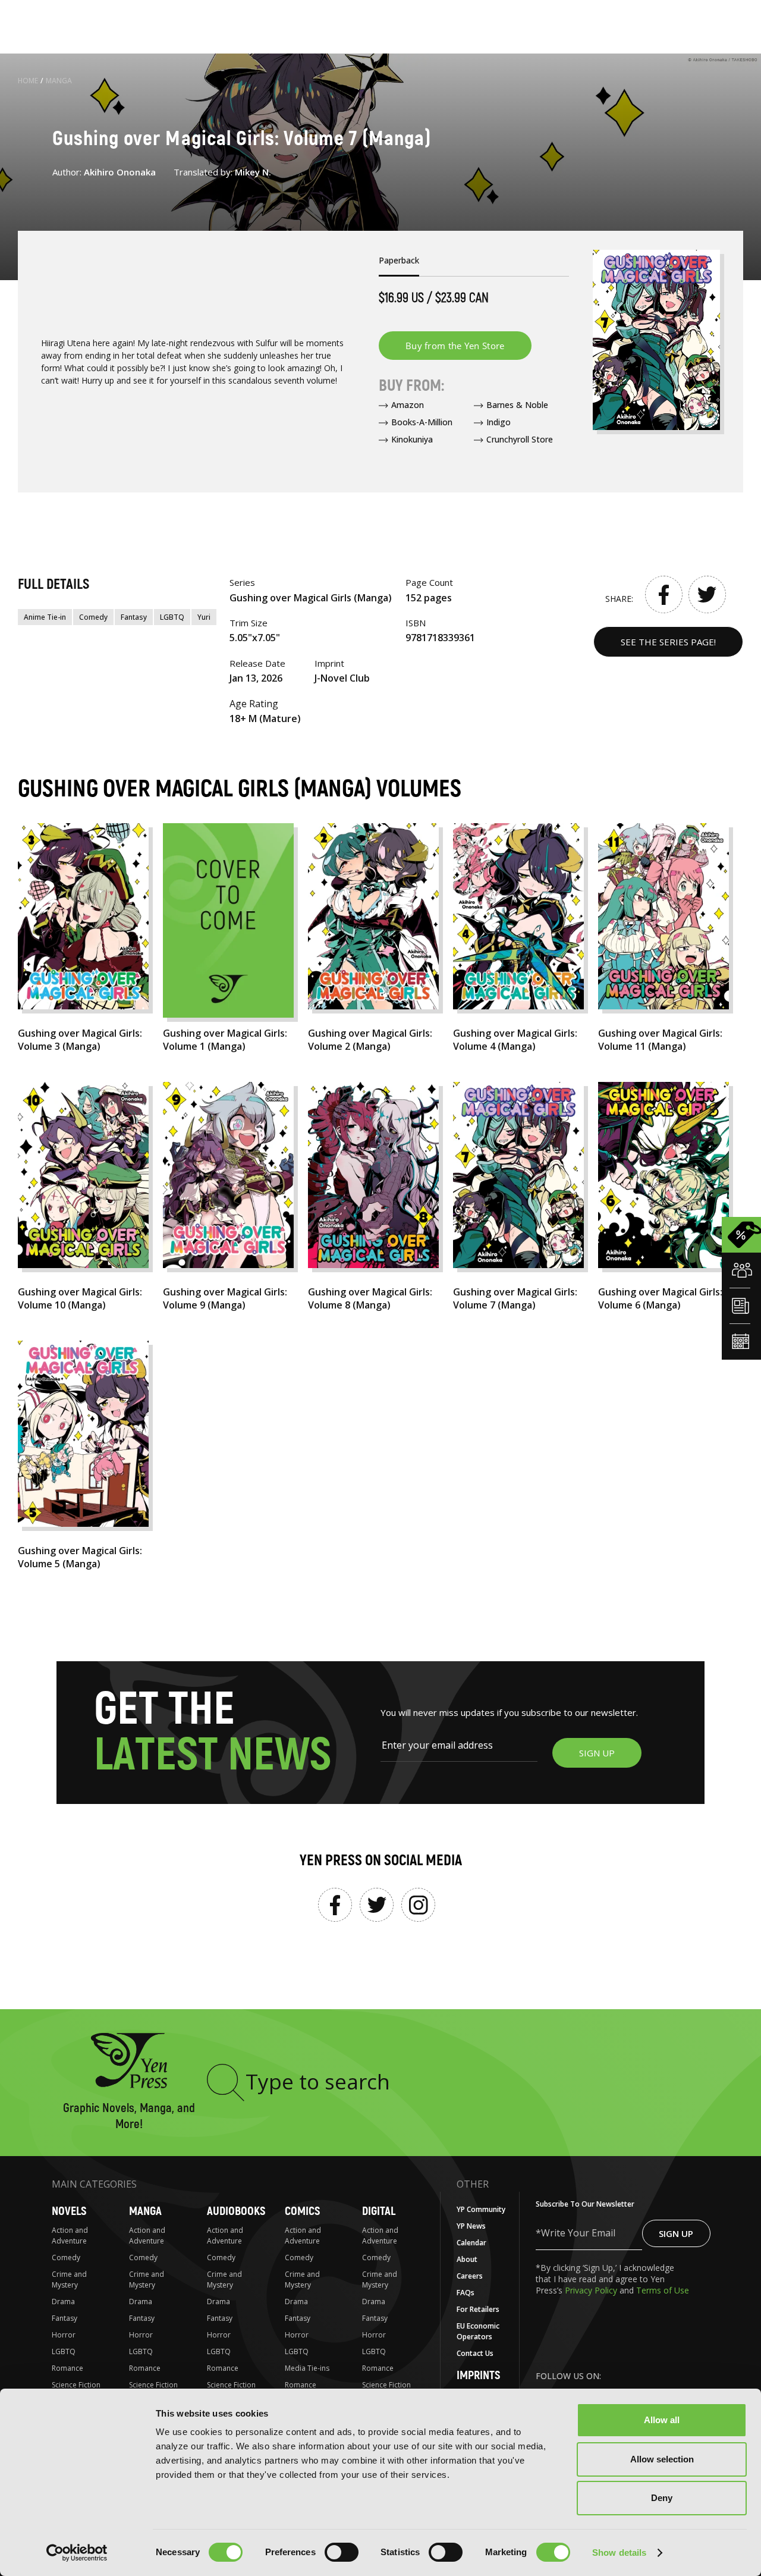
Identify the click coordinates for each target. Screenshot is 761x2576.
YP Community (481, 2209)
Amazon (408, 405)
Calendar (471, 2243)
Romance (67, 2368)
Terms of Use (663, 2290)
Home (28, 81)
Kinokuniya (412, 439)
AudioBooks (236, 2211)
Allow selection (662, 2459)
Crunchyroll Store (520, 439)
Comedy (93, 617)
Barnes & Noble (517, 405)
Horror (64, 2335)
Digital (379, 2211)
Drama (63, 2302)
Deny (662, 2498)
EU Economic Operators (478, 2331)
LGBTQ (172, 617)
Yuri (204, 617)
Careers (470, 2276)
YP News (471, 2226)
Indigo (499, 422)
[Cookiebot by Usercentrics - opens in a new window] (77, 2553)
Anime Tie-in (45, 617)
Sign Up (676, 2233)
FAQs (466, 2293)
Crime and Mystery (69, 2280)
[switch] (342, 2552)
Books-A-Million (422, 422)
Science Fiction (76, 2385)
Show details (619, 2553)
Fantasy (134, 617)
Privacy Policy (592, 2290)
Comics (302, 2211)
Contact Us (475, 2353)
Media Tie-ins (307, 2368)
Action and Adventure (70, 2235)
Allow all (662, 2420)
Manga (59, 81)
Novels (69, 2211)
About (467, 2259)
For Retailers (478, 2309)
